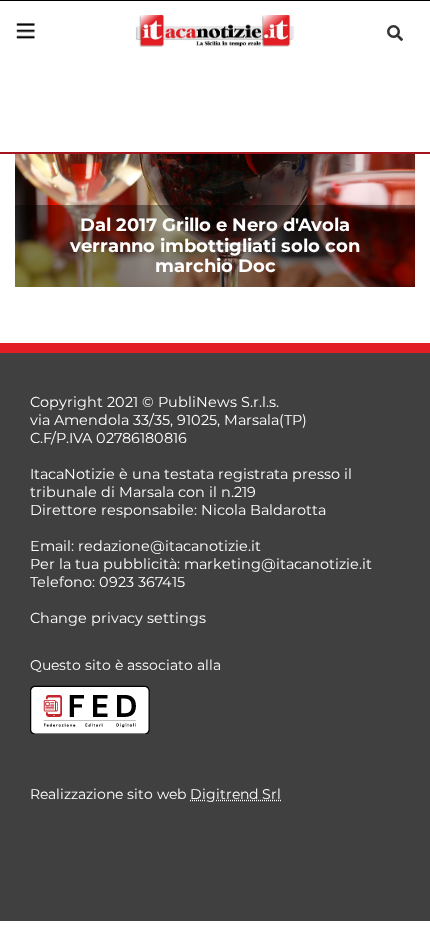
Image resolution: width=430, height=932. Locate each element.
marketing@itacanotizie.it (278, 564)
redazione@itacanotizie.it (169, 546)
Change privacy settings (118, 618)
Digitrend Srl (235, 794)
